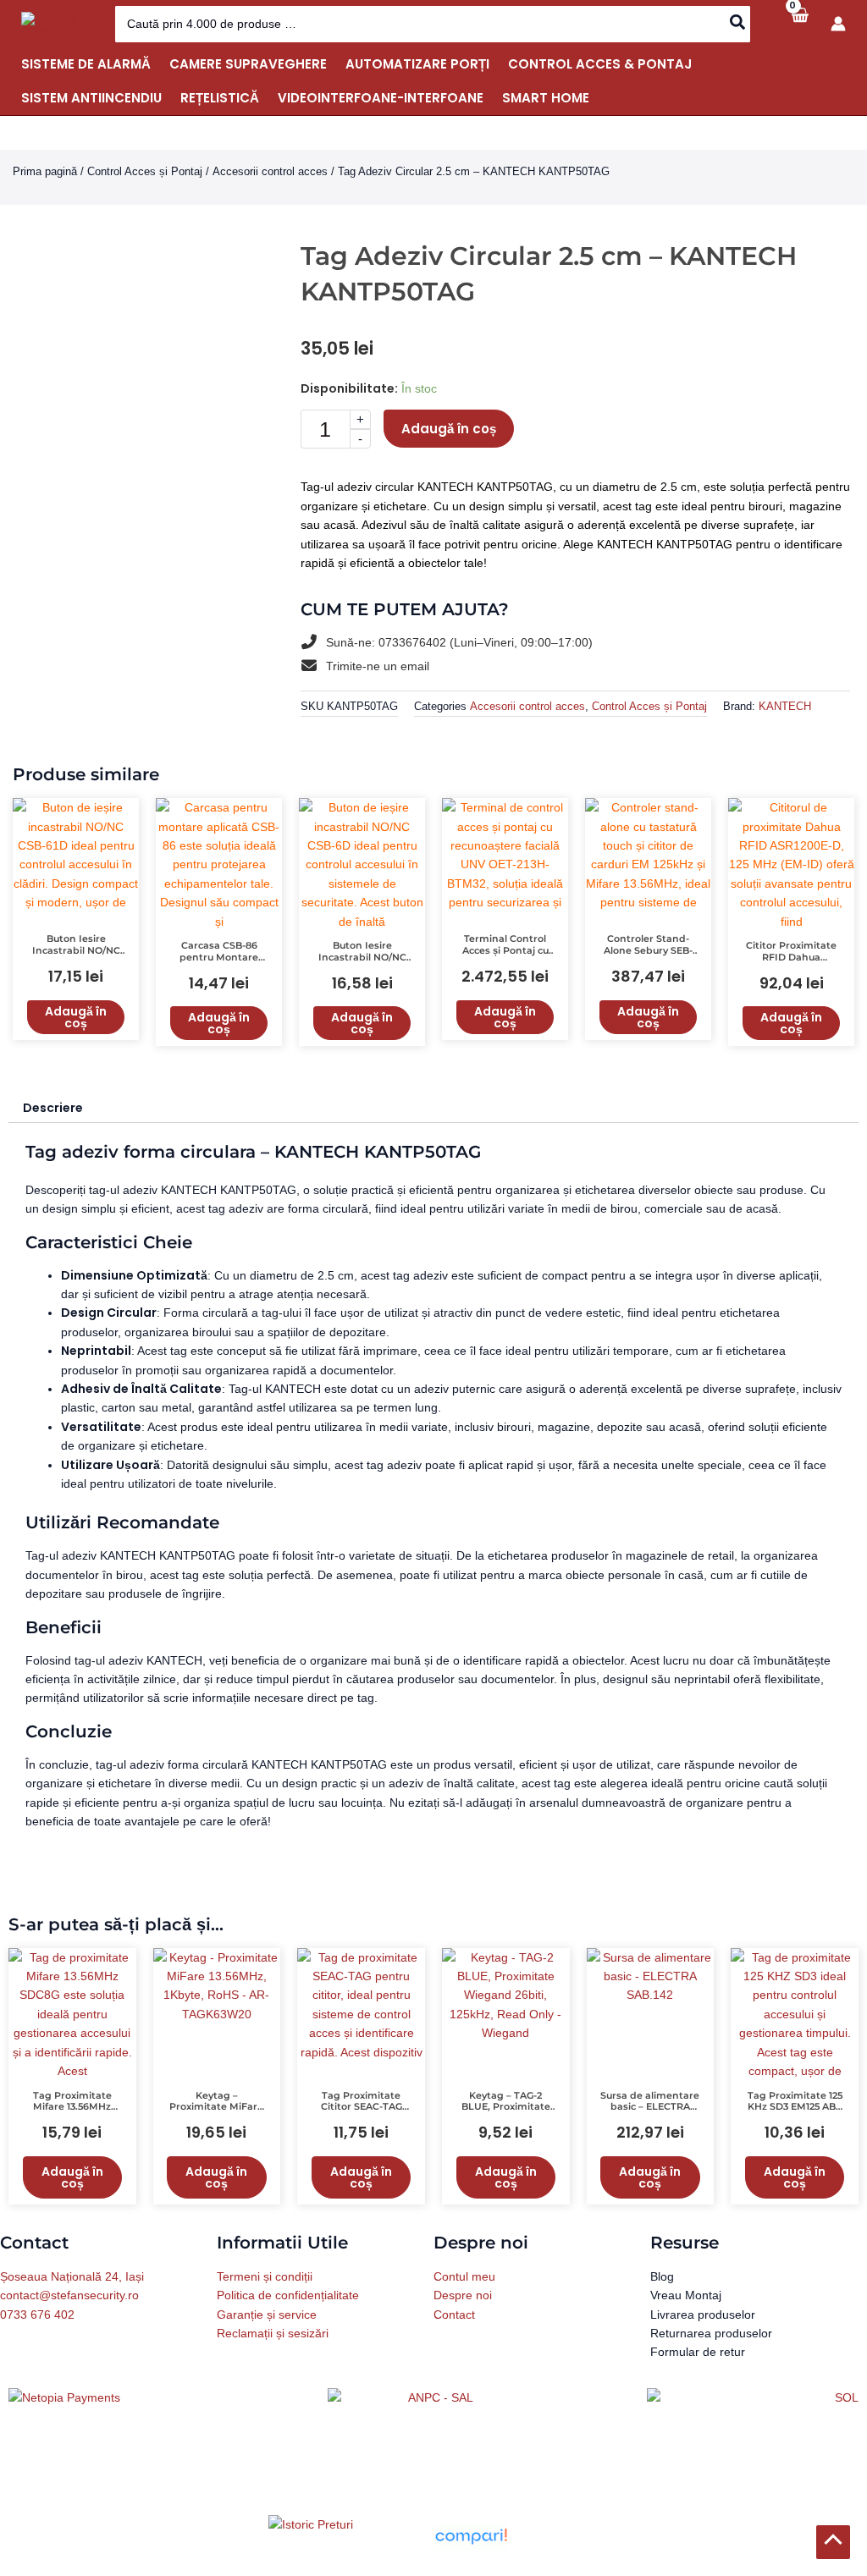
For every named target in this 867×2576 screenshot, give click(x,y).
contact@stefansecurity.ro (69, 2320)
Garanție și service (267, 2338)
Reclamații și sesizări (273, 2358)
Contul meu (464, 2301)
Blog (662, 2301)
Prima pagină (45, 171)
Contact (454, 2338)
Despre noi (463, 2320)
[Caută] (738, 24)
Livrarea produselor (703, 2338)
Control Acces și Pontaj (145, 171)
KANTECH (785, 730)
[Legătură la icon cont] (838, 24)
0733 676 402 (37, 2338)
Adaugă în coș (449, 429)
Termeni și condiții (265, 2301)
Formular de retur (698, 2376)
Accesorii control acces (270, 171)
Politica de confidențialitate (288, 2320)
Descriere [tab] (53, 1131)
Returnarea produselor (711, 2358)
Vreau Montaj (686, 2320)
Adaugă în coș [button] (76, 1041)
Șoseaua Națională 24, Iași (72, 2301)
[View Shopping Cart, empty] (799, 24)
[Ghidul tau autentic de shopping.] (471, 2560)
